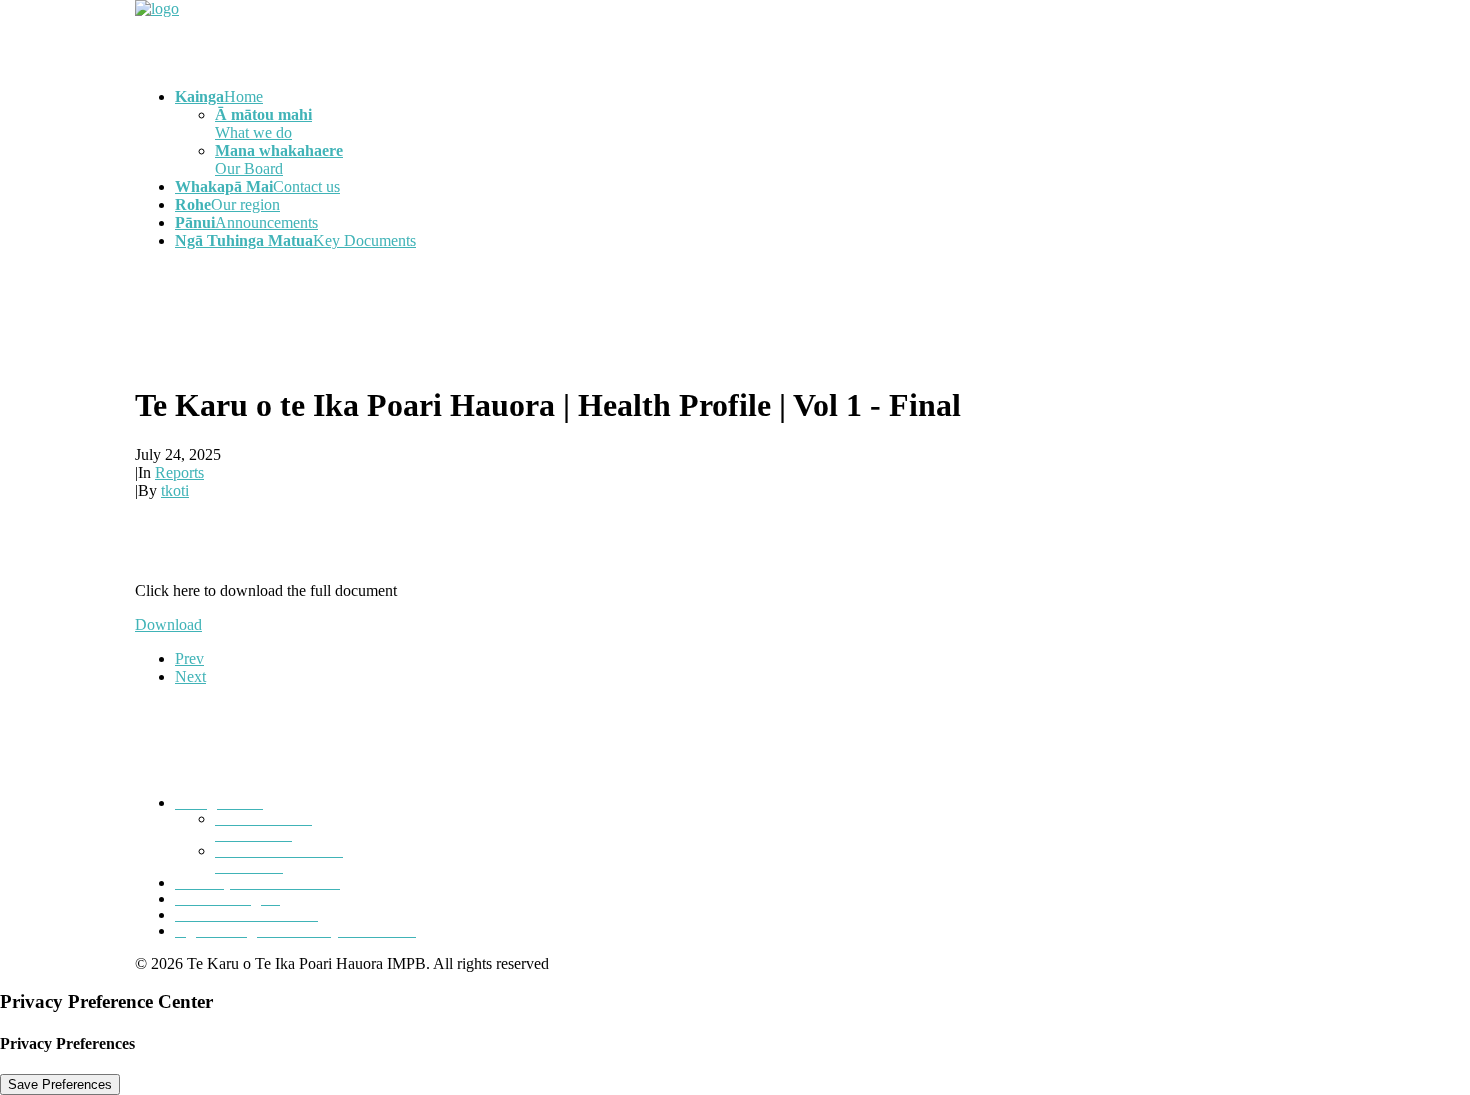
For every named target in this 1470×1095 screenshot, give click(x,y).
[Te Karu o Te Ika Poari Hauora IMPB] (735, 36)
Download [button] (168, 624)
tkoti (175, 490)
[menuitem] (755, 133)
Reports (179, 472)
